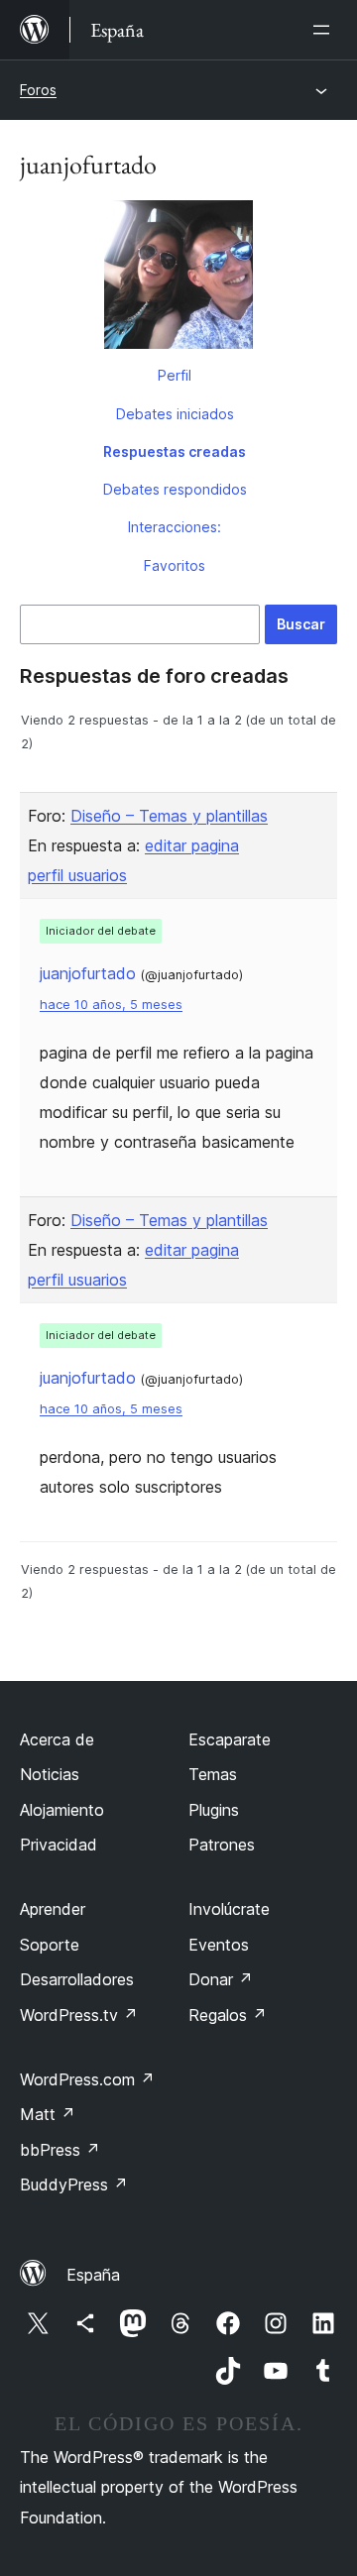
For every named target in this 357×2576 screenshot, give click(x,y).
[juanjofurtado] (178, 279)
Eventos (219, 1945)
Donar (221, 1979)
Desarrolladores (77, 1979)
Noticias (50, 1774)
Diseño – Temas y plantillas (169, 816)
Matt (48, 2114)
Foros (38, 90)
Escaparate (230, 1739)
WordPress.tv (79, 2015)
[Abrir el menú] (325, 30)
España (93, 2275)
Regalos (228, 2015)
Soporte (50, 1945)
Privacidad (59, 1845)
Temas (213, 1774)
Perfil (175, 375)
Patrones (222, 1845)
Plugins (214, 1810)
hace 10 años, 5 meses (111, 1005)
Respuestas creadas (175, 451)
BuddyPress (74, 2184)
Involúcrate (229, 1909)
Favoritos (175, 565)
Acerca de (57, 1739)
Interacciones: (175, 527)
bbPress (60, 2150)
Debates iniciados (175, 414)
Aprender (53, 1909)
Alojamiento (62, 1810)
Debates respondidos (175, 489)
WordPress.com (87, 2079)
